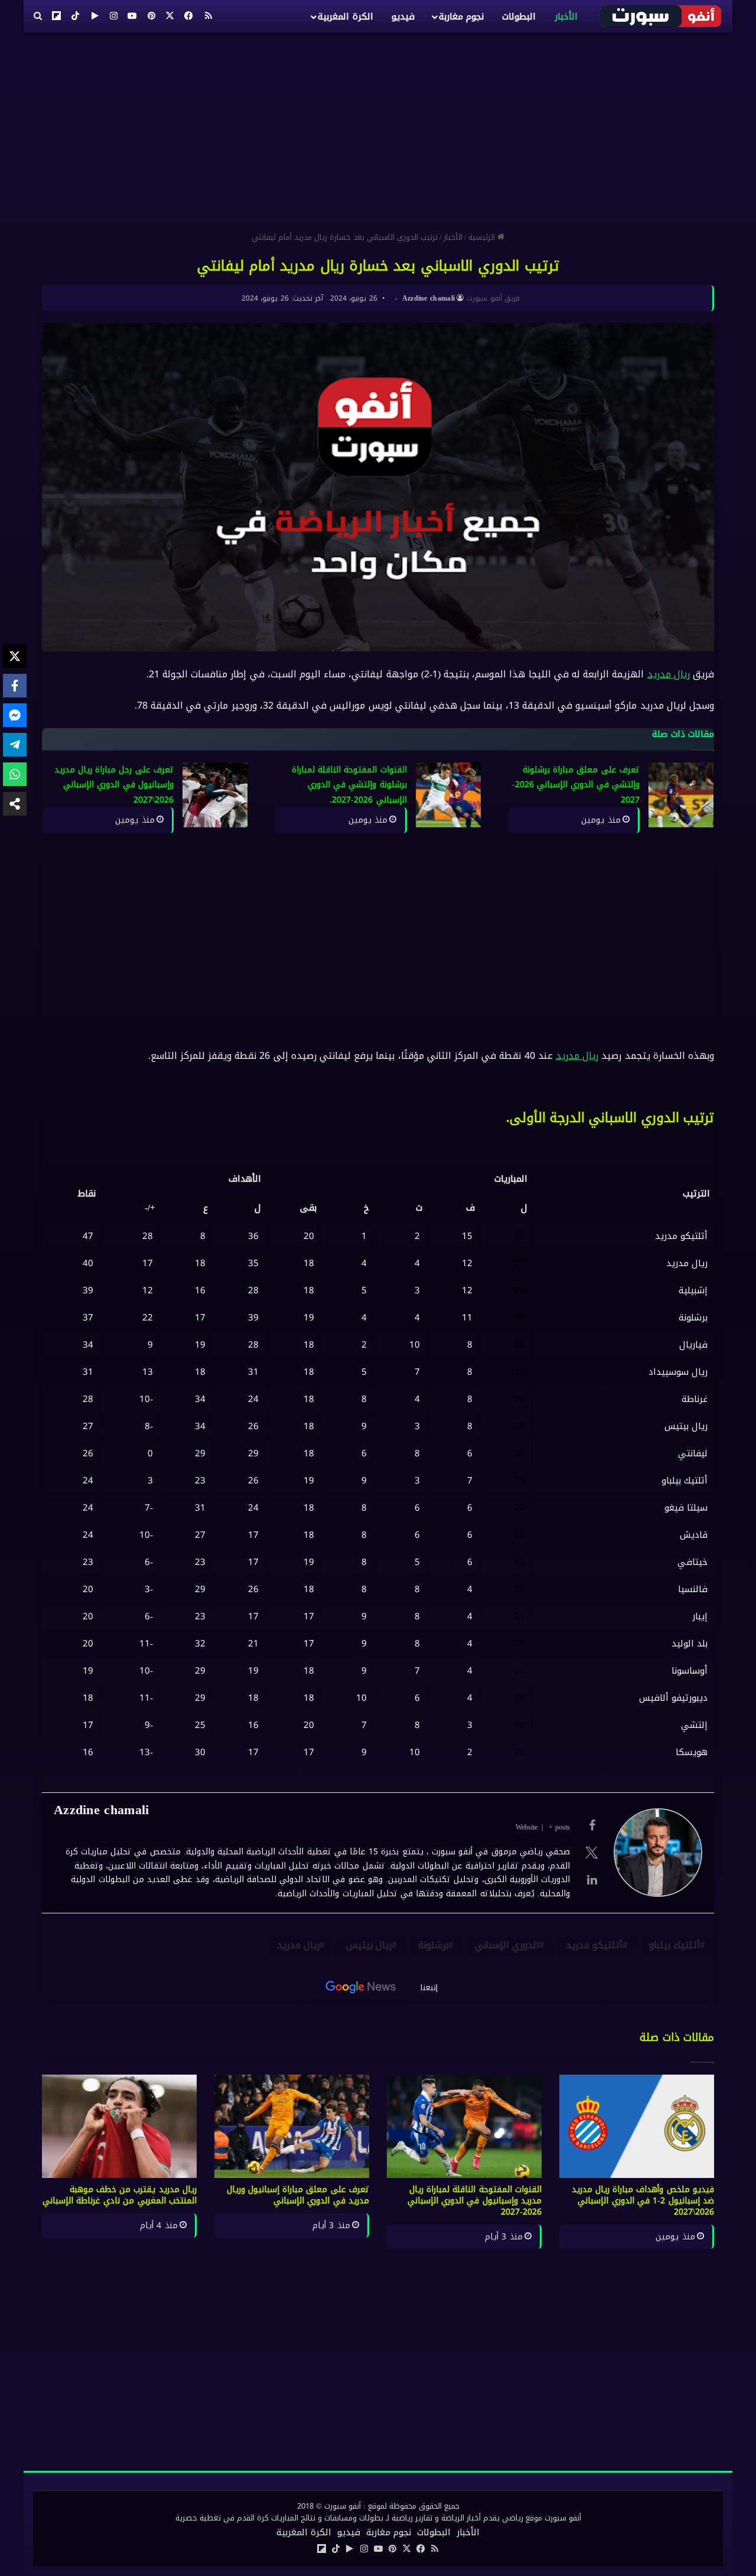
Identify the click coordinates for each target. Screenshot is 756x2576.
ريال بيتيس (369, 1945)
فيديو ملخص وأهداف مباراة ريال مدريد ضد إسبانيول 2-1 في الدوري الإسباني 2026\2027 (643, 2201)
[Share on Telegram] (15, 745)
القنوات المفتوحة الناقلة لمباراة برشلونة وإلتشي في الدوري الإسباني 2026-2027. (349, 785)
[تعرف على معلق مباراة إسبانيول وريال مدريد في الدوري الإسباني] (292, 2126)
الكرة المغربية (345, 17)
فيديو (403, 17)
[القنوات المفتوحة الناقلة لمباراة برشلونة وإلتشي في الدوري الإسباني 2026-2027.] (448, 795)
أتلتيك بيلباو (674, 1945)
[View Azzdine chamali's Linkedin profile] (592, 1880)
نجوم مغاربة (461, 17)
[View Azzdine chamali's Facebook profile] (592, 1825)
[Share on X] (15, 656)
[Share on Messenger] (15, 715)
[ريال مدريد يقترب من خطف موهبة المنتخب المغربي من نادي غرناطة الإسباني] (119, 2126)
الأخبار (566, 17)
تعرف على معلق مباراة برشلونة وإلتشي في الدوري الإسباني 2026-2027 (576, 785)
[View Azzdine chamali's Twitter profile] (592, 1853)
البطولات (519, 17)
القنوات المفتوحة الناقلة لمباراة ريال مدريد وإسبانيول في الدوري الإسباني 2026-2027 (475, 2201)
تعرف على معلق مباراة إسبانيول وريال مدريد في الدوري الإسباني (298, 2195)
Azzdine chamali (429, 298)
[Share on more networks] (15, 804)
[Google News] (361, 1987)
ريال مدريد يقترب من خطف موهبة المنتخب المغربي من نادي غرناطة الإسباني (120, 2195)
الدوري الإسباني (507, 1945)
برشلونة (433, 1945)
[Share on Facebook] (15, 686)
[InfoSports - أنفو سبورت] (661, 16)
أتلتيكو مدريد (594, 1945)
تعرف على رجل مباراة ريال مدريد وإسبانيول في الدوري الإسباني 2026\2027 (114, 785)
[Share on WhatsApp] (15, 774)
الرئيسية (483, 237)
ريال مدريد (669, 674)
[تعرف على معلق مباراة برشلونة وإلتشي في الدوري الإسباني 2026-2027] (681, 795)
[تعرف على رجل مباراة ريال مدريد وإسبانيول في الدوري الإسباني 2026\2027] (215, 795)
